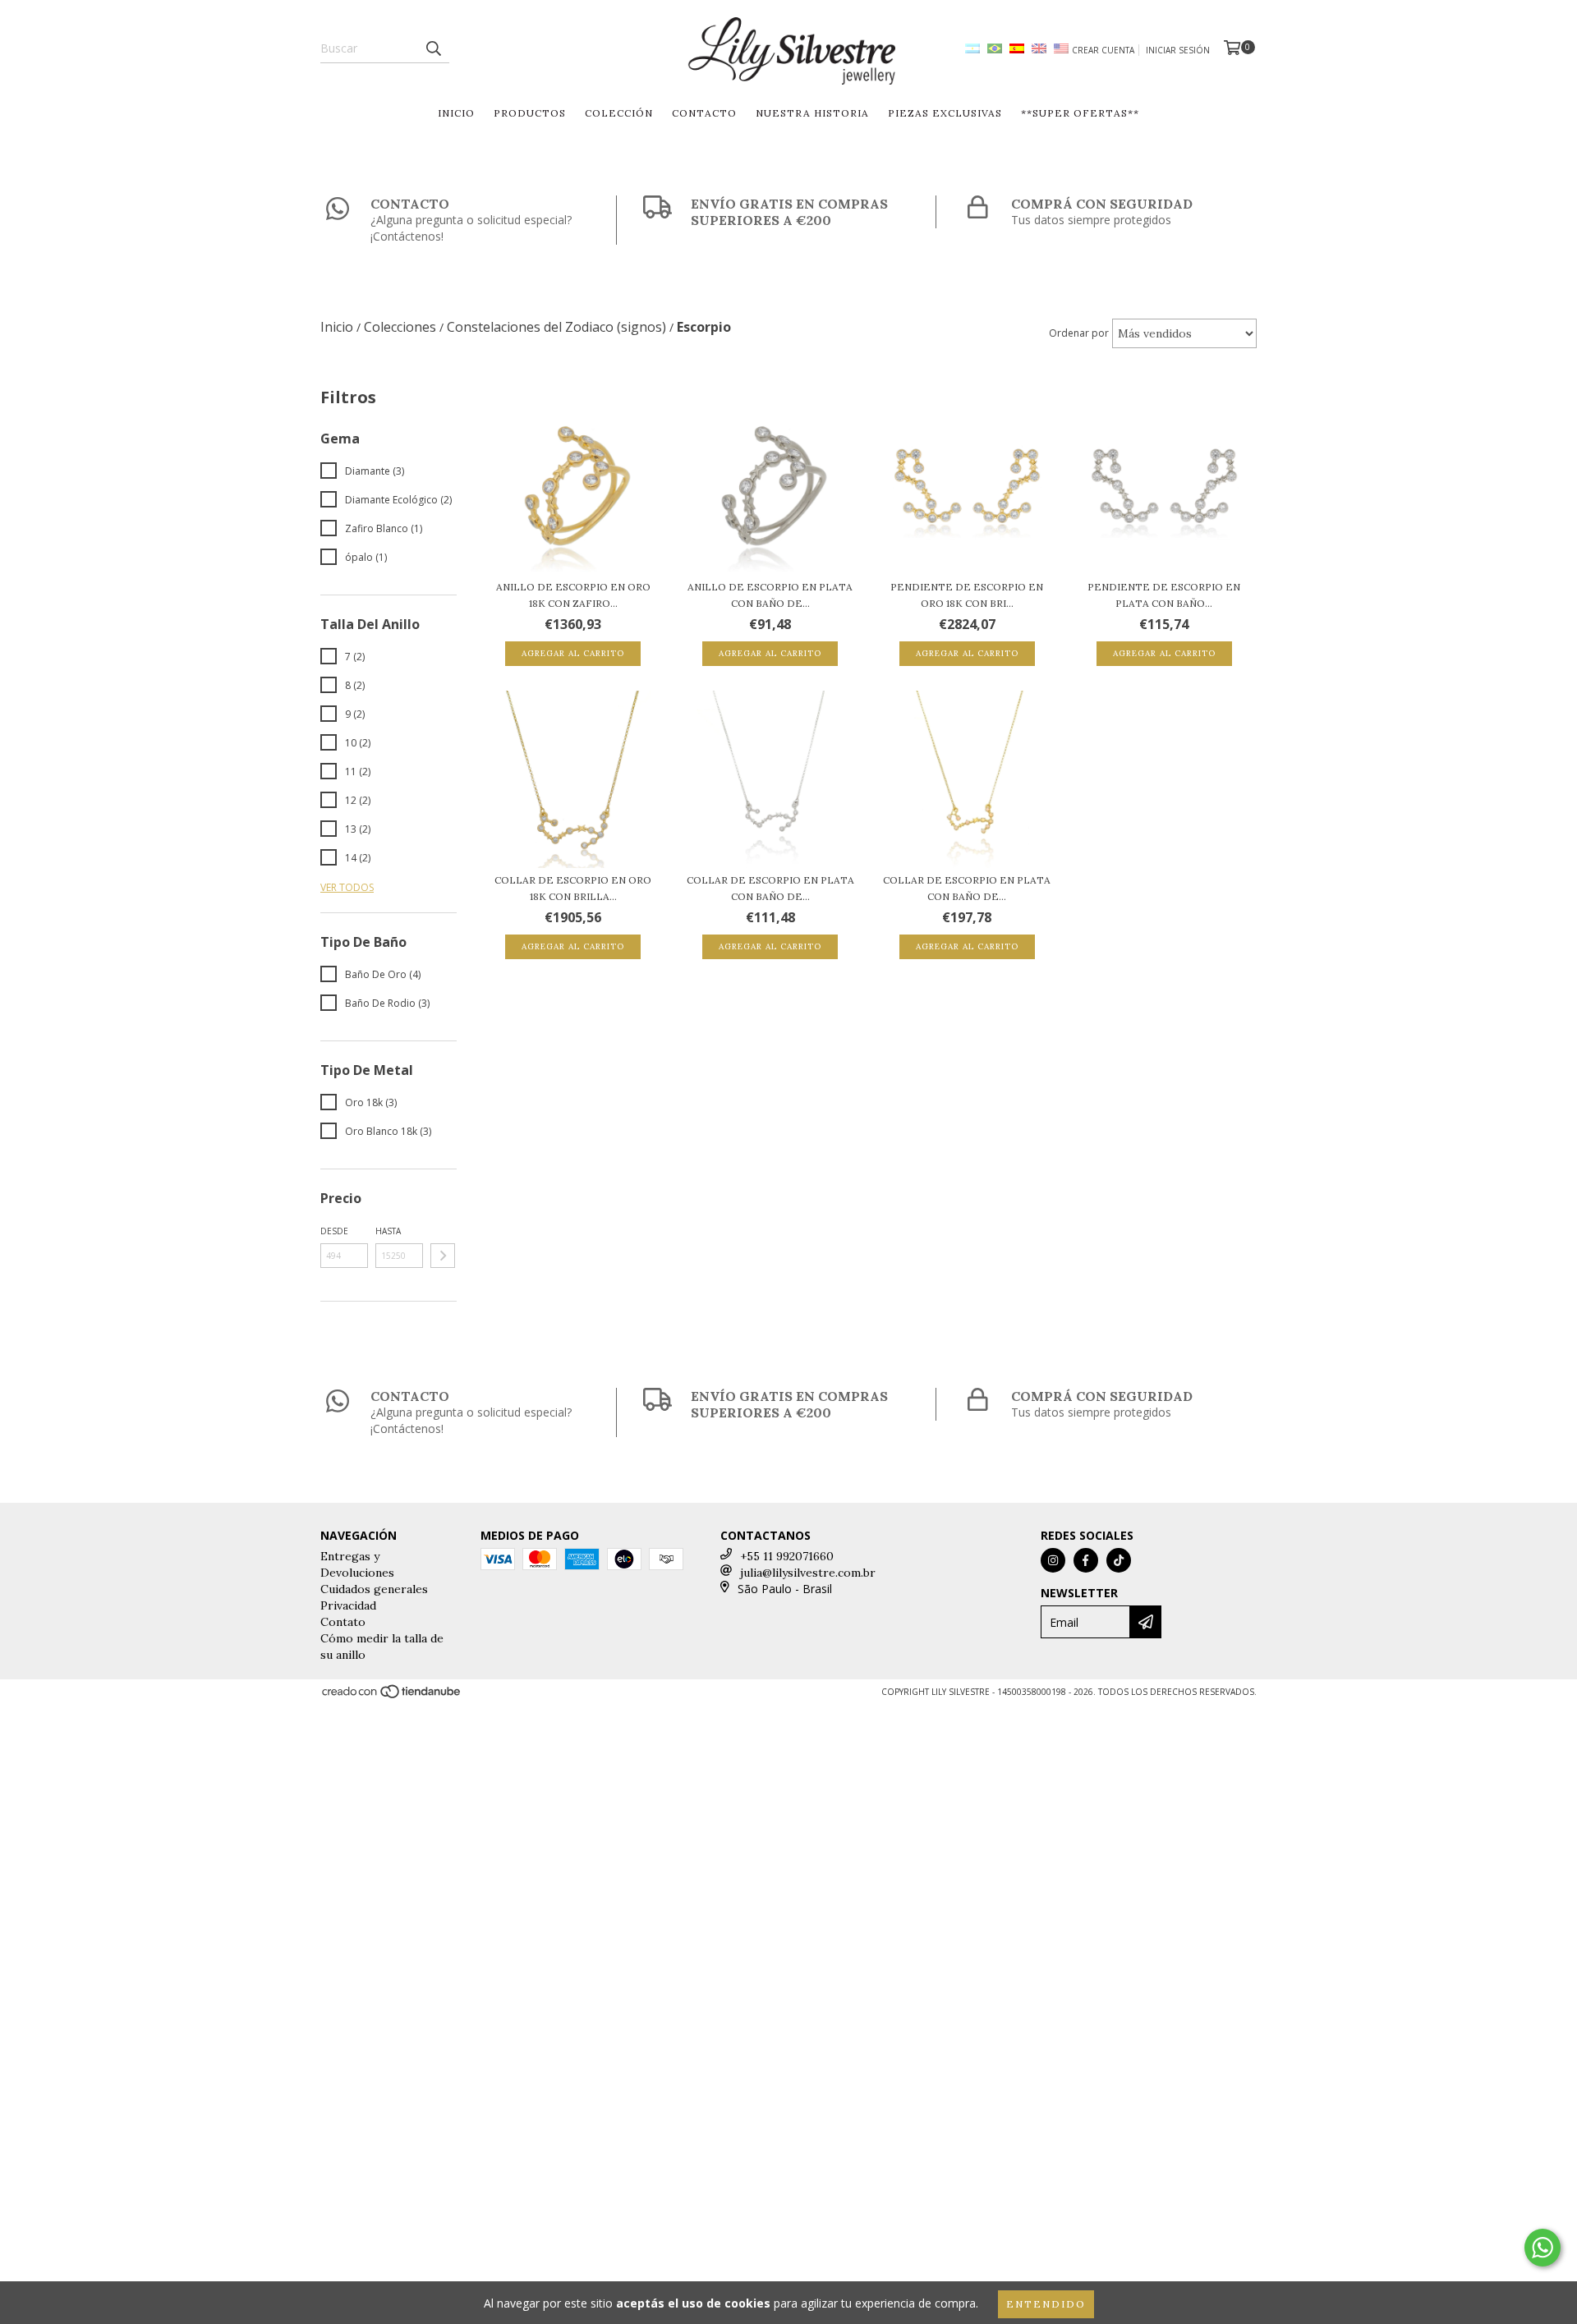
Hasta (388, 1231)
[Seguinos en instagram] (1053, 1560)
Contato (343, 1622)
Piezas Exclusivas (945, 113)
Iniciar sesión (1178, 50)
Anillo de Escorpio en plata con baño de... (770, 595)
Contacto (704, 113)
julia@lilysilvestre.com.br (808, 1573)
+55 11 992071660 (787, 1556)
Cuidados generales (374, 1589)
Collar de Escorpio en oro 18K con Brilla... (573, 888)
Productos (530, 113)
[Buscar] (433, 48)
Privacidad (348, 1605)
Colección (619, 113)
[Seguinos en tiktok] (1119, 1560)
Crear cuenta (1103, 50)
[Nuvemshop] (392, 1697)
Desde (334, 1231)
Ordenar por (1079, 333)
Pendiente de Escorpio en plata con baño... (1164, 595)
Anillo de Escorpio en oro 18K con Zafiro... (573, 595)
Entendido (1046, 2304)
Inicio (456, 113)
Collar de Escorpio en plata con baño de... (770, 888)
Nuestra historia (812, 113)
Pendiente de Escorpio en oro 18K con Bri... (967, 595)
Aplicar (443, 1256)
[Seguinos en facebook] (1086, 1560)
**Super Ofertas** (1080, 113)
